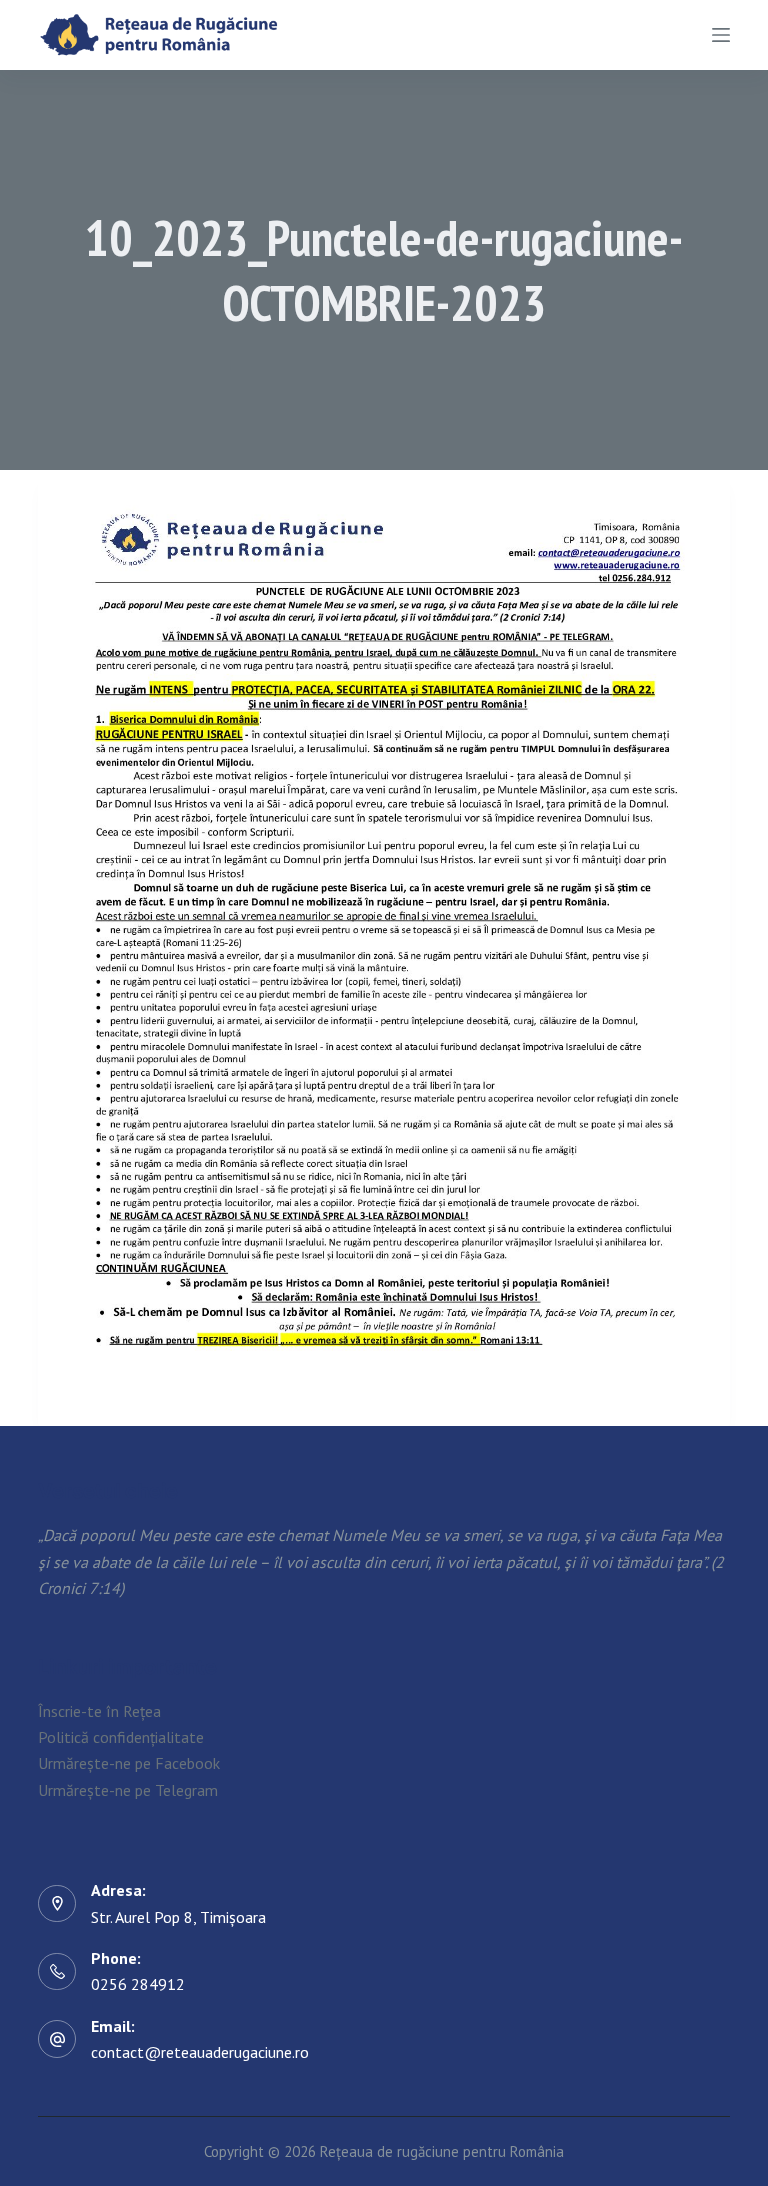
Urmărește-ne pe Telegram (128, 1790)
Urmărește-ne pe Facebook (129, 1763)
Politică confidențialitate (121, 1737)
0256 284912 (138, 1984)
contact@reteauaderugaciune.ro (200, 2052)
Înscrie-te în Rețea (99, 1711)
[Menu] (721, 35)
